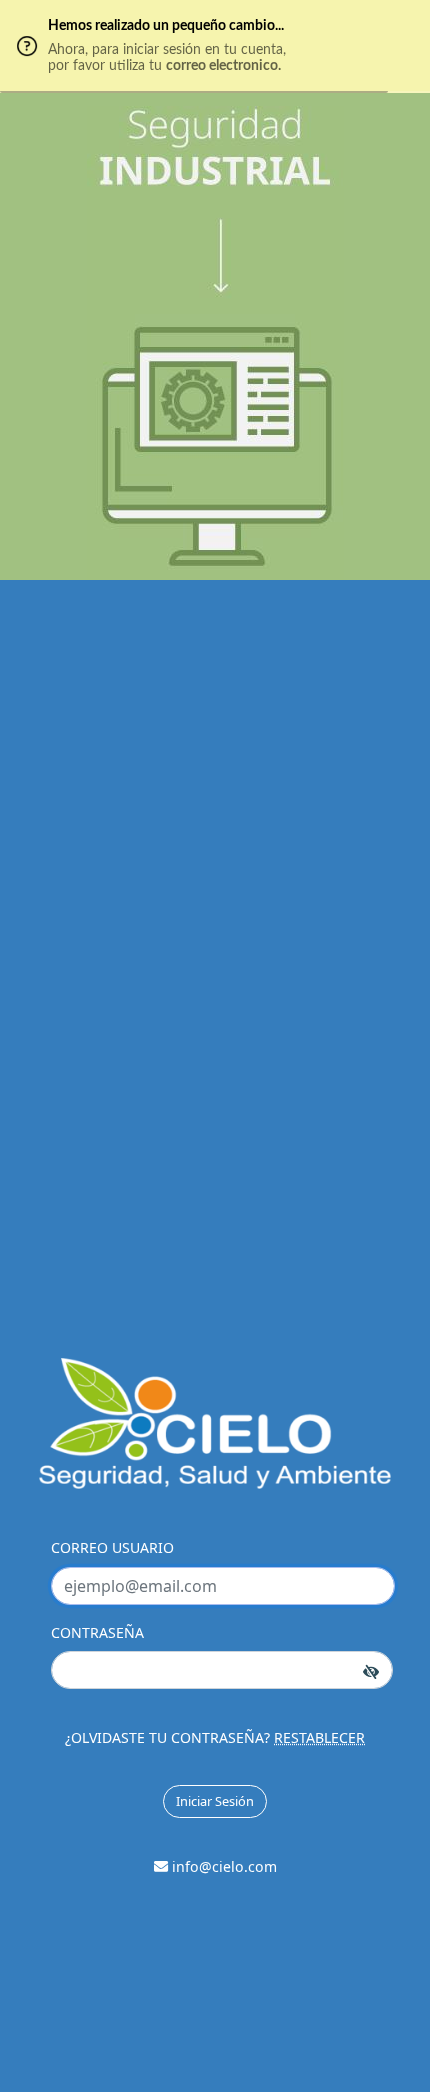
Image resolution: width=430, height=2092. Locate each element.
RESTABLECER (319, 1737)
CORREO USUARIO (112, 1547)
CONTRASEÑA (97, 1632)
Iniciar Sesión (215, 1801)
